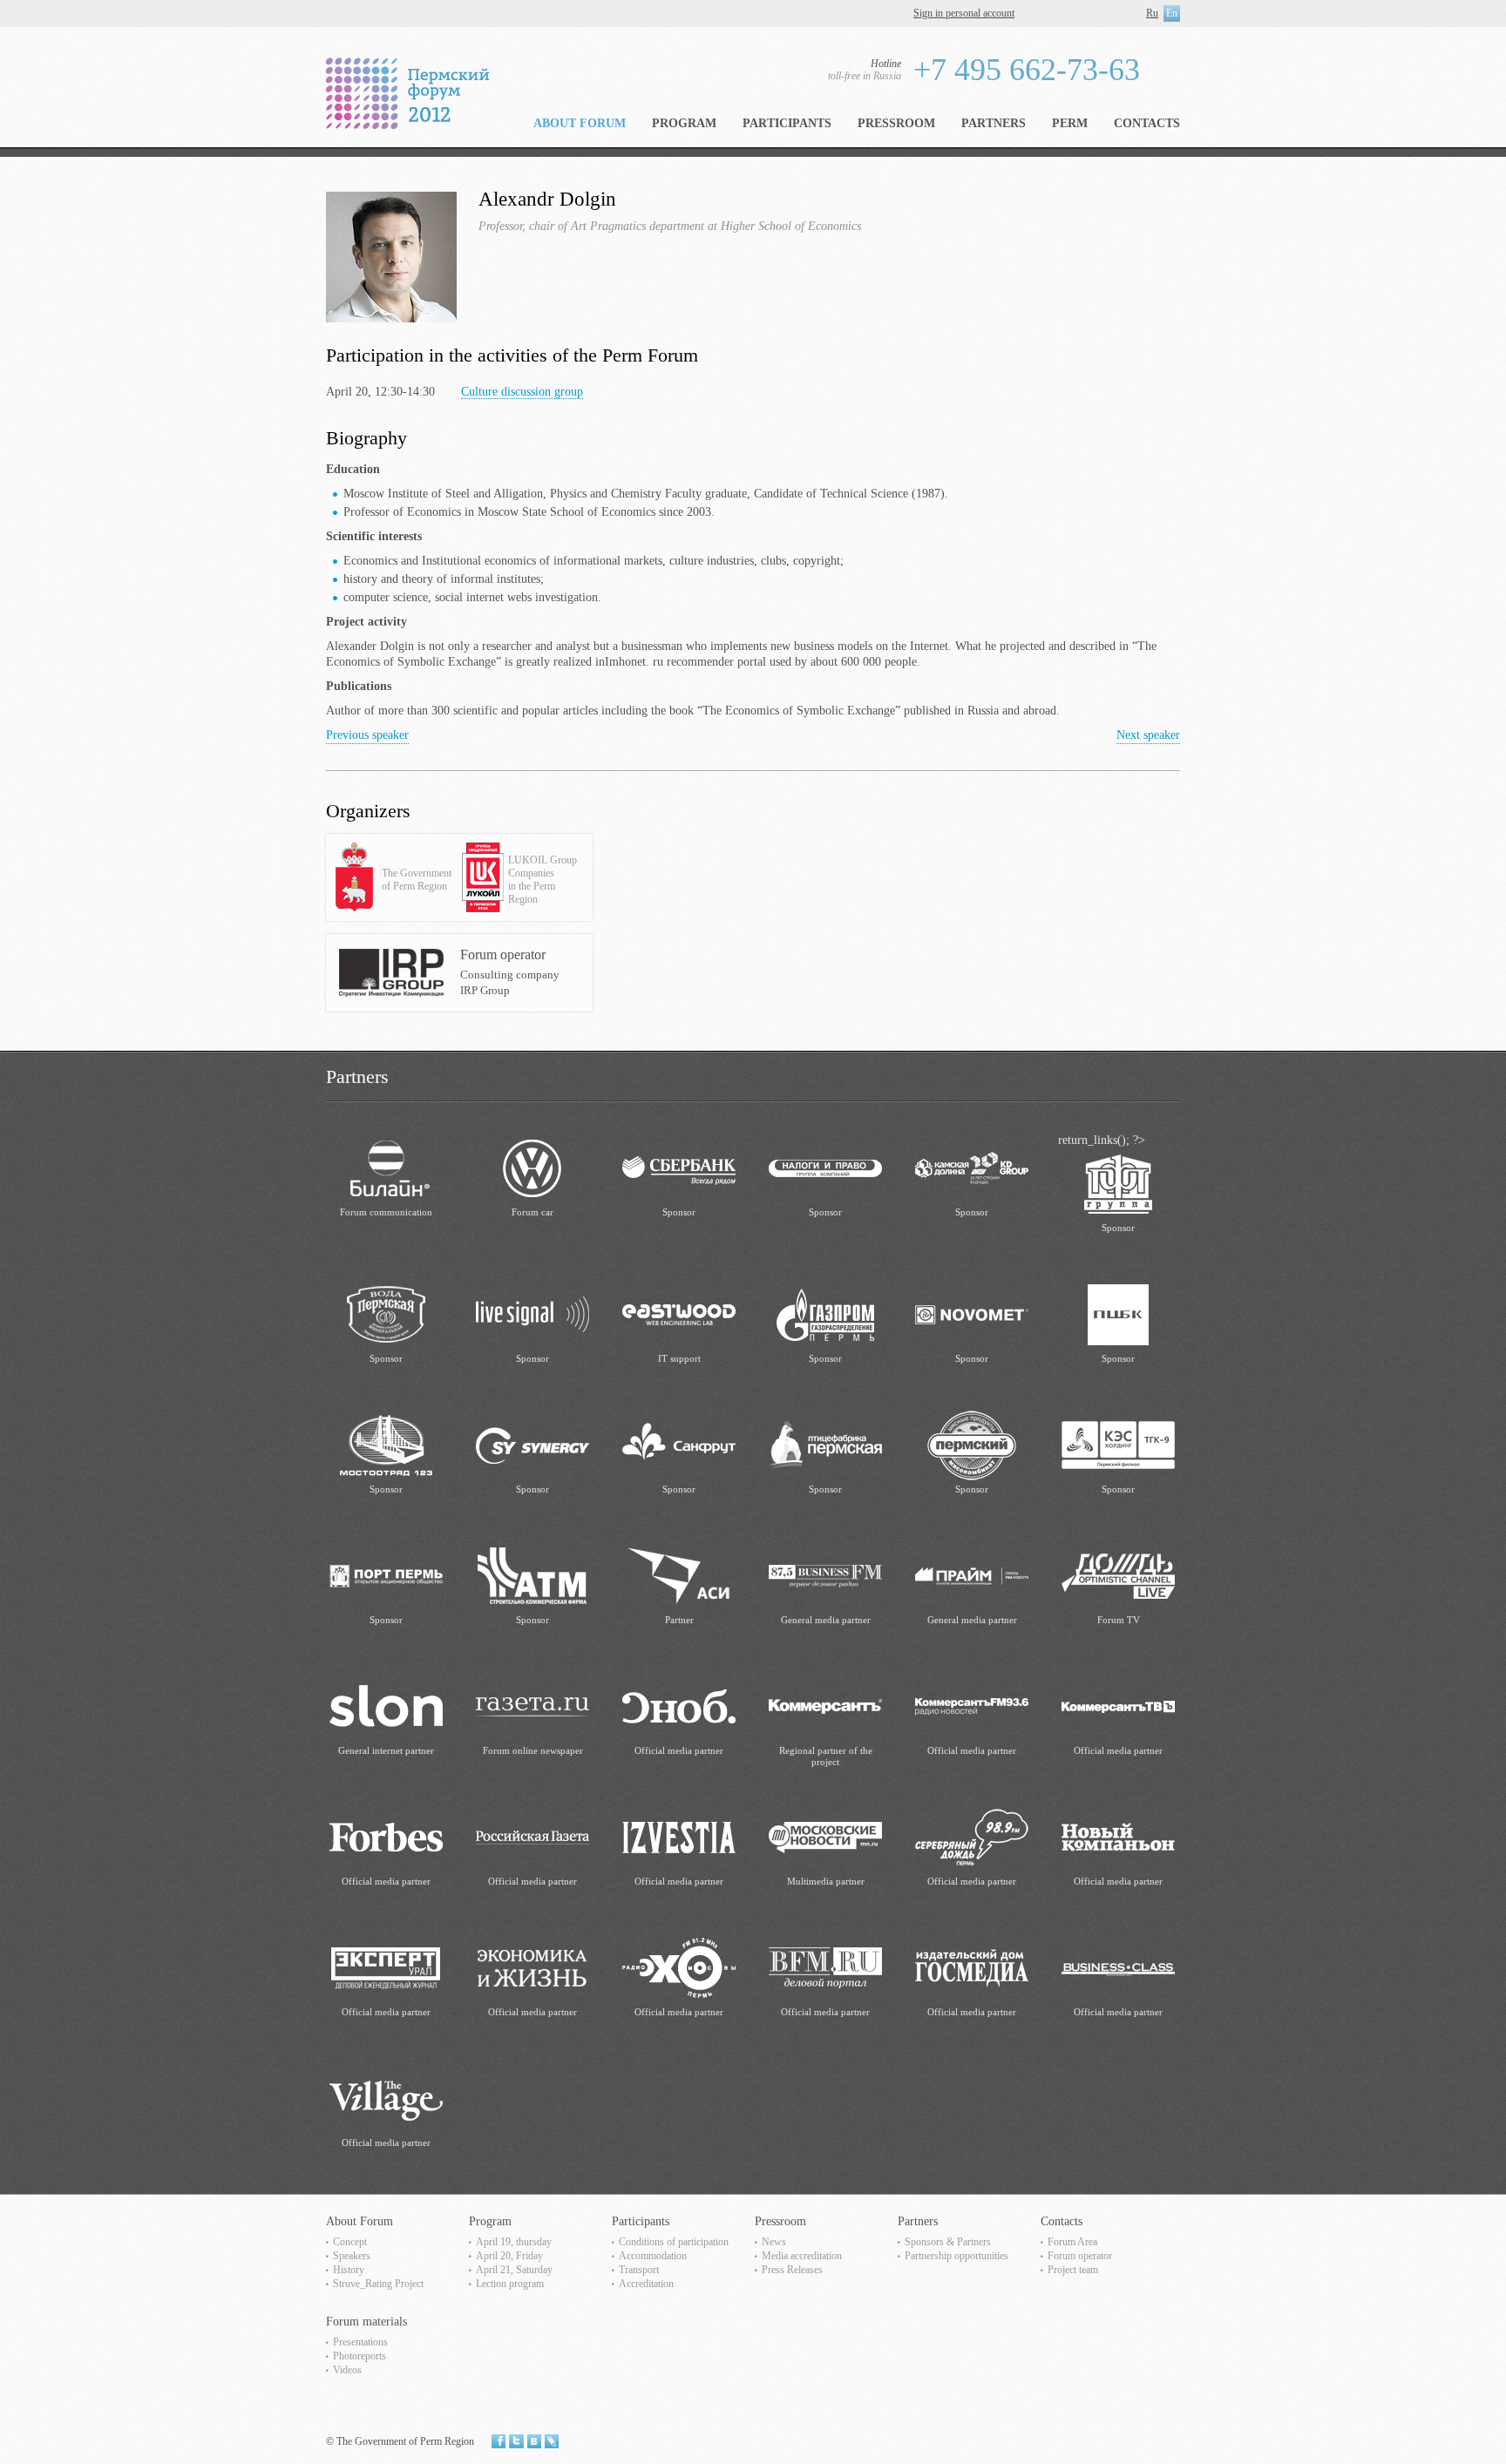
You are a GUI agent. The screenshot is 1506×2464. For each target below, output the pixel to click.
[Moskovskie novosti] (825, 1836)
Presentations (360, 2342)
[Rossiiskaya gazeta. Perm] (533, 1836)
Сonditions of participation (674, 2242)
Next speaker (1148, 735)
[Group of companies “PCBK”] (1118, 1313)
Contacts (1147, 123)
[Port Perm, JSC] (386, 1575)
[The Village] (386, 2098)
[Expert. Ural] (386, 1967)
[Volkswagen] (533, 1167)
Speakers (352, 2256)
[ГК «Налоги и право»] (825, 1167)
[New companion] (1118, 1836)
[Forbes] (386, 1836)
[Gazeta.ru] (533, 1706)
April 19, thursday (514, 2242)
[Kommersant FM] (972, 1706)
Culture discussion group (522, 392)
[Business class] (1118, 1967)
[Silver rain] (972, 1836)
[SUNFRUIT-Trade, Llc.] (679, 1444)
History (349, 2270)
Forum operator (1080, 2256)
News (774, 2242)
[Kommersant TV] (1118, 1706)
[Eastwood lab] (679, 1313)
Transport (639, 2270)
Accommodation (653, 2256)
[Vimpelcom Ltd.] (386, 1167)
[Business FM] (825, 1575)
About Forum (580, 123)
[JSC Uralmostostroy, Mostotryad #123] (386, 1444)
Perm (1070, 123)
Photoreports (360, 2356)
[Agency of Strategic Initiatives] (679, 1575)
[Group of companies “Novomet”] (972, 1313)
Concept (350, 2242)
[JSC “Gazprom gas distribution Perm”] (825, 1313)
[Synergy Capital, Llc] (533, 1444)
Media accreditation (802, 2256)
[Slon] (386, 1706)
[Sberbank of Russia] (679, 1167)
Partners (994, 123)
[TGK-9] (1118, 1444)
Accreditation (646, 2284)
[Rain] (1118, 1575)
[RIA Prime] (972, 1575)
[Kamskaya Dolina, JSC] (972, 1167)
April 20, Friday (509, 2256)
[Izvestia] (679, 1836)
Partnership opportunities (957, 2256)
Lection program (510, 2284)
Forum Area (1072, 2242)
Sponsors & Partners (948, 2242)
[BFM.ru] (825, 1967)
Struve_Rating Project (378, 2284)
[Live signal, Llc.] (533, 1313)
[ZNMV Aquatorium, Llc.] (386, 1313)
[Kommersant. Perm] (825, 1706)
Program (684, 123)
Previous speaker (367, 735)
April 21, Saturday (514, 2270)
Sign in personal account (964, 13)
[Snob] (679, 1706)
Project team (1073, 2270)
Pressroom (896, 123)
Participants (787, 123)
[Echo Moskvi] (679, 1967)
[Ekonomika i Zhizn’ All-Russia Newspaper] (533, 1967)
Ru (1152, 13)
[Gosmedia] (972, 1967)
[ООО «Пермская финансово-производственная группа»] (1118, 1183)
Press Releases (792, 2270)
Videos (347, 2370)
